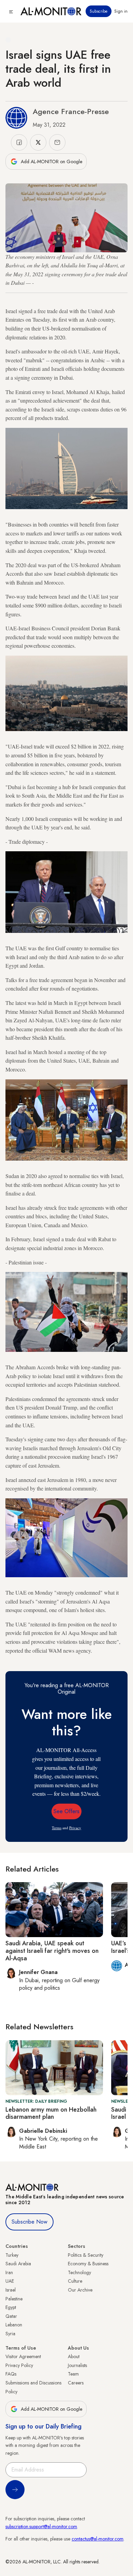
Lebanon (14, 2325)
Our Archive (80, 2290)
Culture (75, 2281)
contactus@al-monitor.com (98, 2539)
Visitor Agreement (23, 2356)
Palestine (14, 2299)
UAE (10, 2281)
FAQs (11, 2374)
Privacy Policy (19, 2365)
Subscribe (99, 11)
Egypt (11, 2307)
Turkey (12, 2255)
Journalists (77, 2365)
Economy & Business (88, 2264)
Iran (9, 2272)
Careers (76, 2383)
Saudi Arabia (18, 2264)
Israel (11, 2290)
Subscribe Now (29, 2222)
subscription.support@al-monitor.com (41, 2526)
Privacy (75, 1828)
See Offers (66, 1811)
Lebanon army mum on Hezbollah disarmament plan (51, 2113)
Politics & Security (86, 2255)
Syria (10, 2334)
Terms (57, 1828)
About (74, 2356)
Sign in (121, 11)
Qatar (11, 2316)
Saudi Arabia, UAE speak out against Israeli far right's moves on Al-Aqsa (52, 1951)
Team (73, 2374)
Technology (79, 2272)
